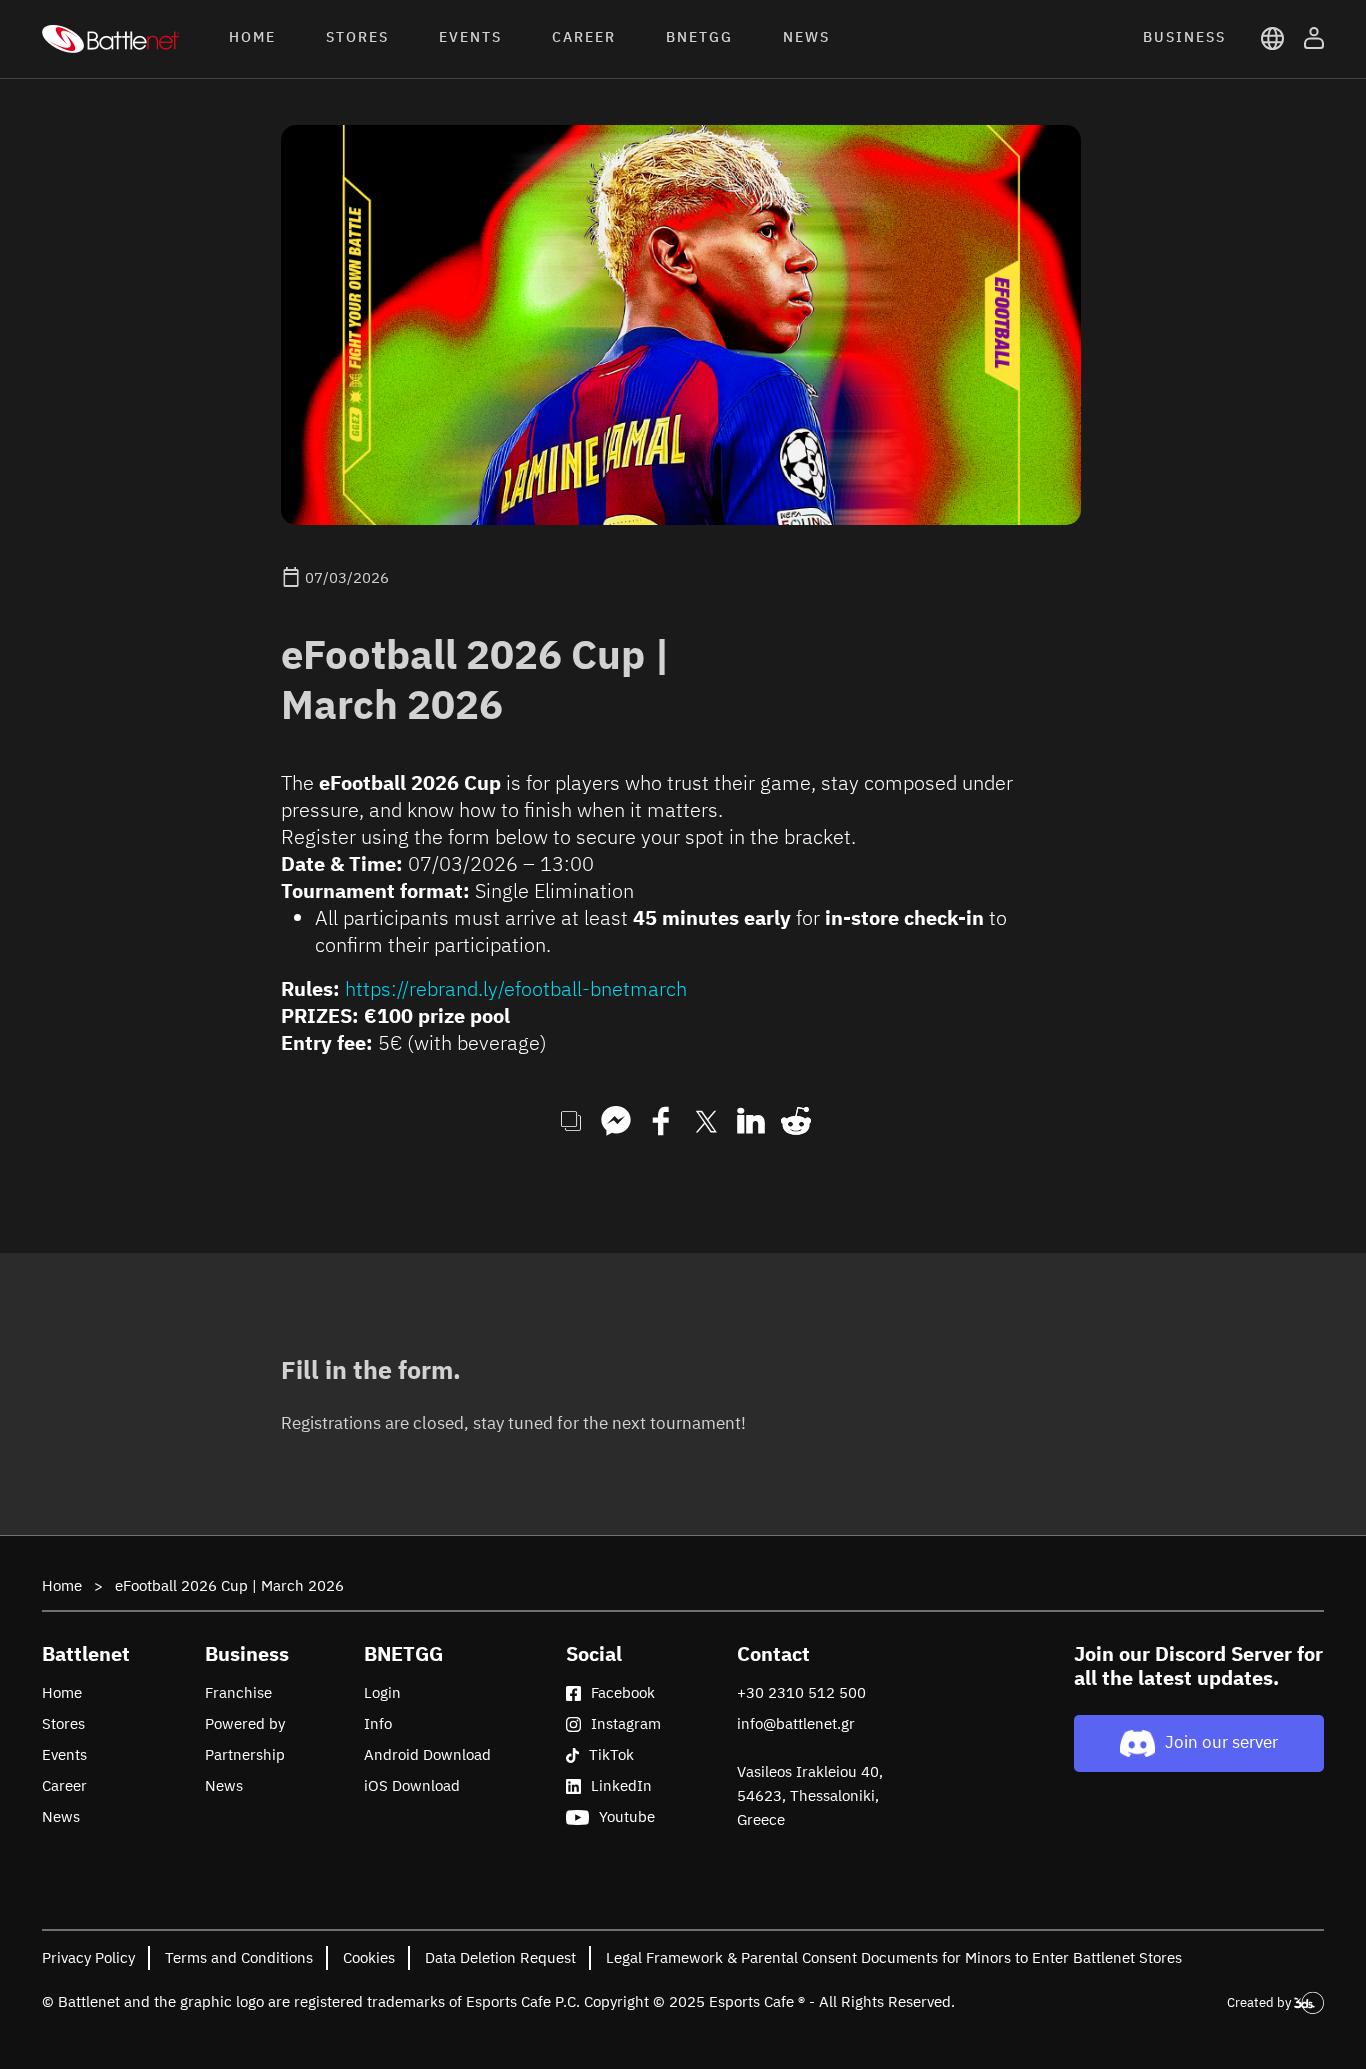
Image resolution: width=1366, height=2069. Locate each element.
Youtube (627, 1816)
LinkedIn (621, 1785)
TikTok (611, 1754)
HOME (252, 37)
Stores (63, 1723)
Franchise (238, 1692)
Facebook (623, 1692)
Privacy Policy (88, 1957)
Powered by (245, 1723)
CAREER (584, 37)
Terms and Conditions (239, 1957)
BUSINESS (1184, 37)
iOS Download (412, 1785)
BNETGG (699, 37)
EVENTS (470, 37)
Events (64, 1754)
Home (62, 1585)
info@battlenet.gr (796, 1723)
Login (382, 1692)
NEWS (806, 37)
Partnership (245, 1754)
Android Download (427, 1754)
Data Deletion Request (500, 1957)
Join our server (1221, 1742)
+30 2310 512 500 (801, 1692)
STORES (357, 37)
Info (378, 1723)
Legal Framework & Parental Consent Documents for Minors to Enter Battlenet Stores (894, 1957)
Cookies (369, 1957)
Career (64, 1785)
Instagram (626, 1723)
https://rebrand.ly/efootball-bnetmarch (516, 988)
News (61, 1816)
